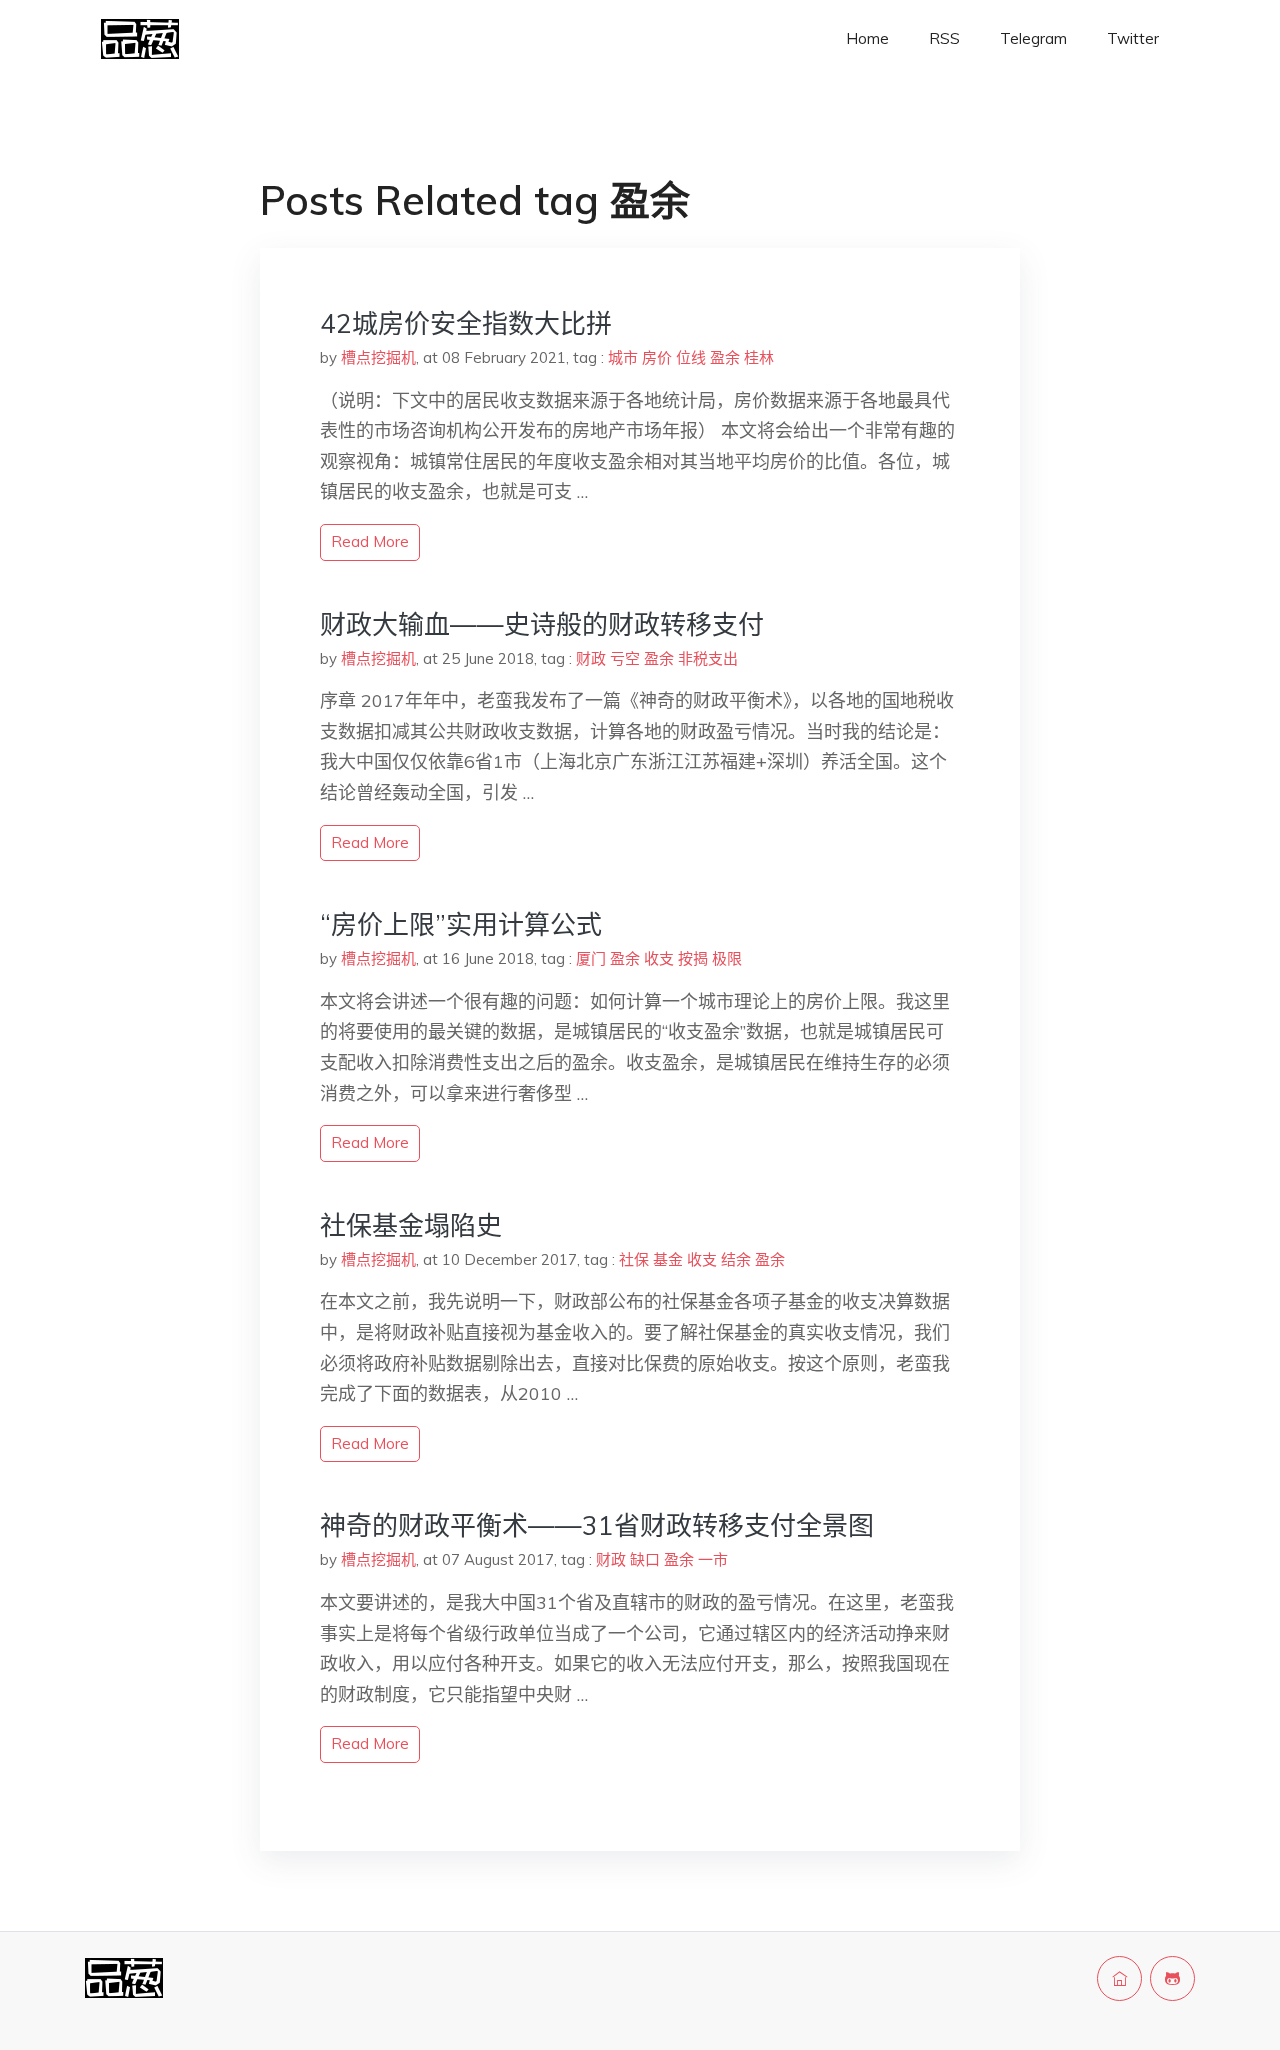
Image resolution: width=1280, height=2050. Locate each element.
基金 (668, 1259)
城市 (623, 357)
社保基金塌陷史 (411, 1225)
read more (370, 541)
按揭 (693, 958)
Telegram (1033, 38)
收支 (659, 958)
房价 (657, 357)
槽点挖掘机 (378, 357)
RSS (944, 38)
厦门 (591, 958)
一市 (713, 1559)
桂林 (759, 357)
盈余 (725, 357)
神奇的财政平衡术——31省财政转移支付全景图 (597, 1525)
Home (867, 38)
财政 (591, 658)
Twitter (1133, 38)
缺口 (645, 1559)
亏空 (625, 658)
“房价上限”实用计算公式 (461, 924)
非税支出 (708, 658)
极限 (727, 958)
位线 (691, 357)
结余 (736, 1259)
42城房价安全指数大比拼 (466, 323)
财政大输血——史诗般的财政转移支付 (542, 624)
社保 (634, 1259)
